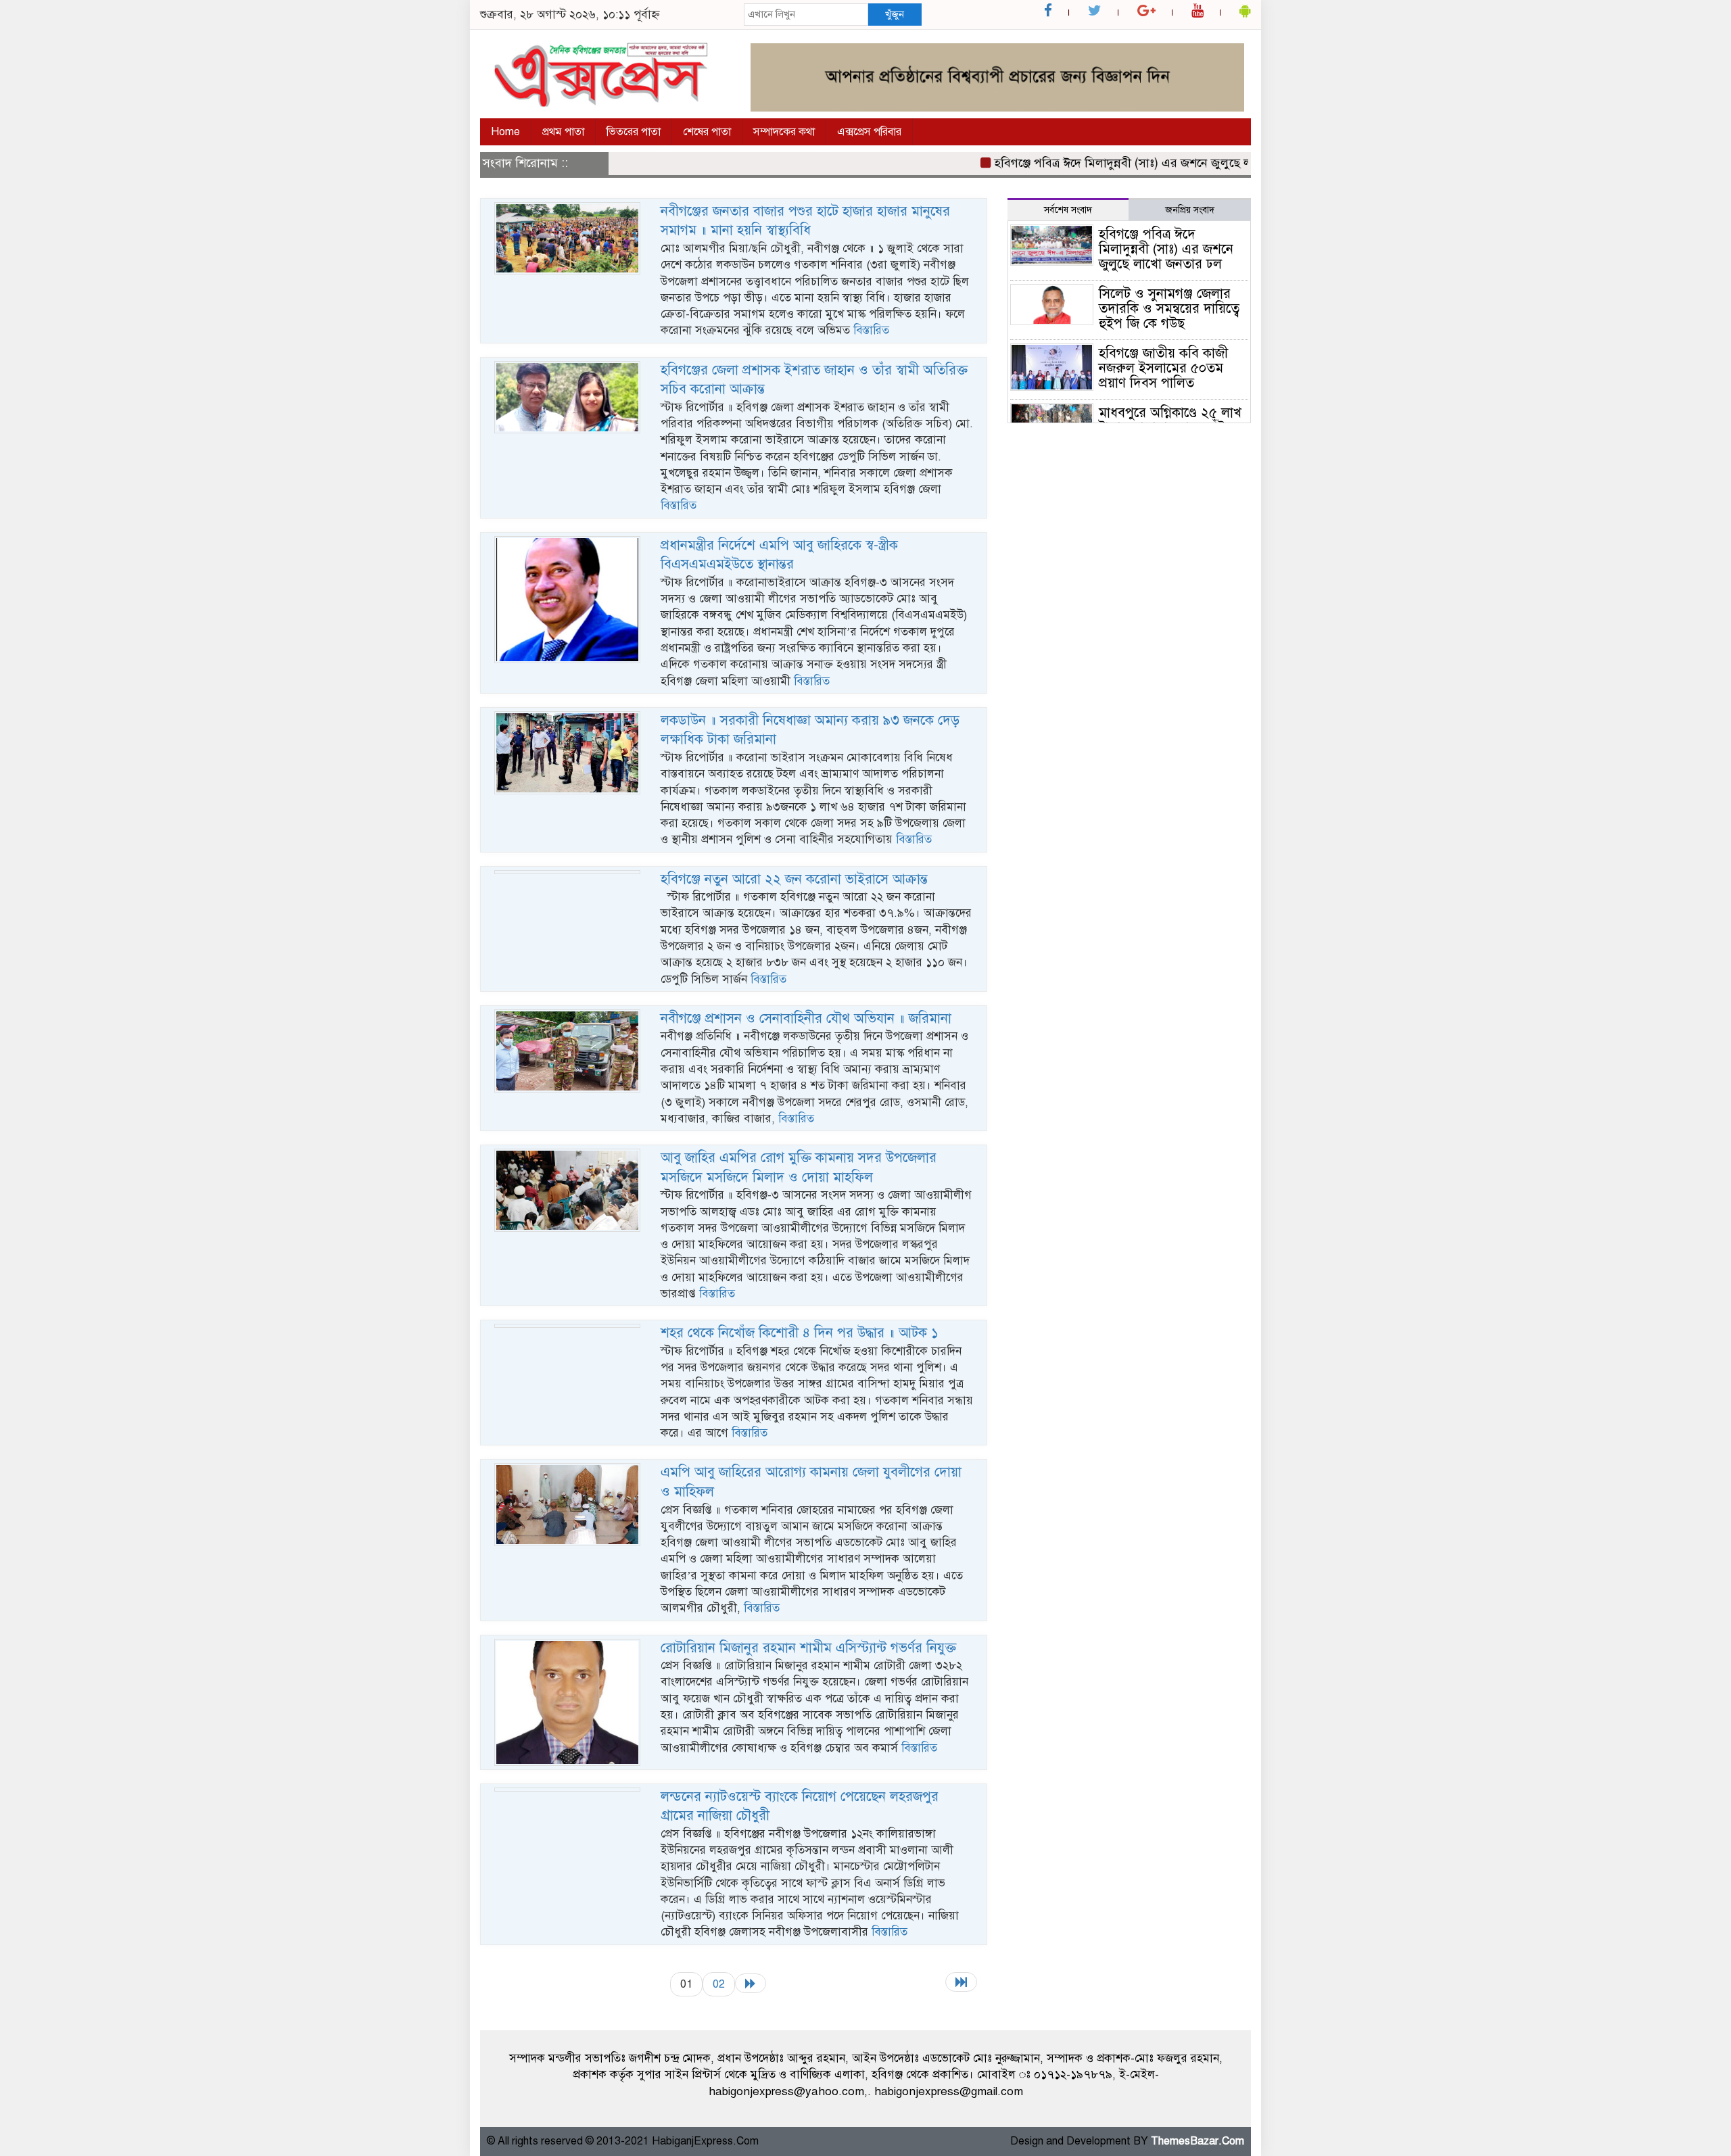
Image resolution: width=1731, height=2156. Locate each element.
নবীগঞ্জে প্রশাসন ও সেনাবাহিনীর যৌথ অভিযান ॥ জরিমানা (806, 1019)
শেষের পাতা (707, 132)
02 (719, 1984)
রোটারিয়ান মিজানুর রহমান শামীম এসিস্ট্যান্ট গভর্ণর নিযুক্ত (808, 1648)
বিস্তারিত (871, 330)
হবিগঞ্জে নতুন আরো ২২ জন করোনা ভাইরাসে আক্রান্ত (794, 879)
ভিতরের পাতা (634, 132)
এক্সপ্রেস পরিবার (869, 132)
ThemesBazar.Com (1198, 2141)
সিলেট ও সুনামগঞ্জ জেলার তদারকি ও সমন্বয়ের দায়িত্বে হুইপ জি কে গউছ (1169, 309)
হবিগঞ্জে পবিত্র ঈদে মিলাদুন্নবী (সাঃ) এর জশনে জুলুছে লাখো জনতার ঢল (1115, 163)
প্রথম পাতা (563, 132)
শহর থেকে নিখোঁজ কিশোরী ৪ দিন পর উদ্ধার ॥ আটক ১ (800, 1333)
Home (505, 132)
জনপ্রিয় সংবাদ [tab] (1190, 210)
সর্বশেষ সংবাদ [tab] (1068, 210)
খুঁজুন (895, 14)
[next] (751, 1983)
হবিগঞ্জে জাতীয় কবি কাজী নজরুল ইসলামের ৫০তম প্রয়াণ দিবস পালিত (1163, 368)
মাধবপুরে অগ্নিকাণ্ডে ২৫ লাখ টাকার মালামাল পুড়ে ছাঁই (1170, 420)
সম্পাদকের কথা (784, 132)
